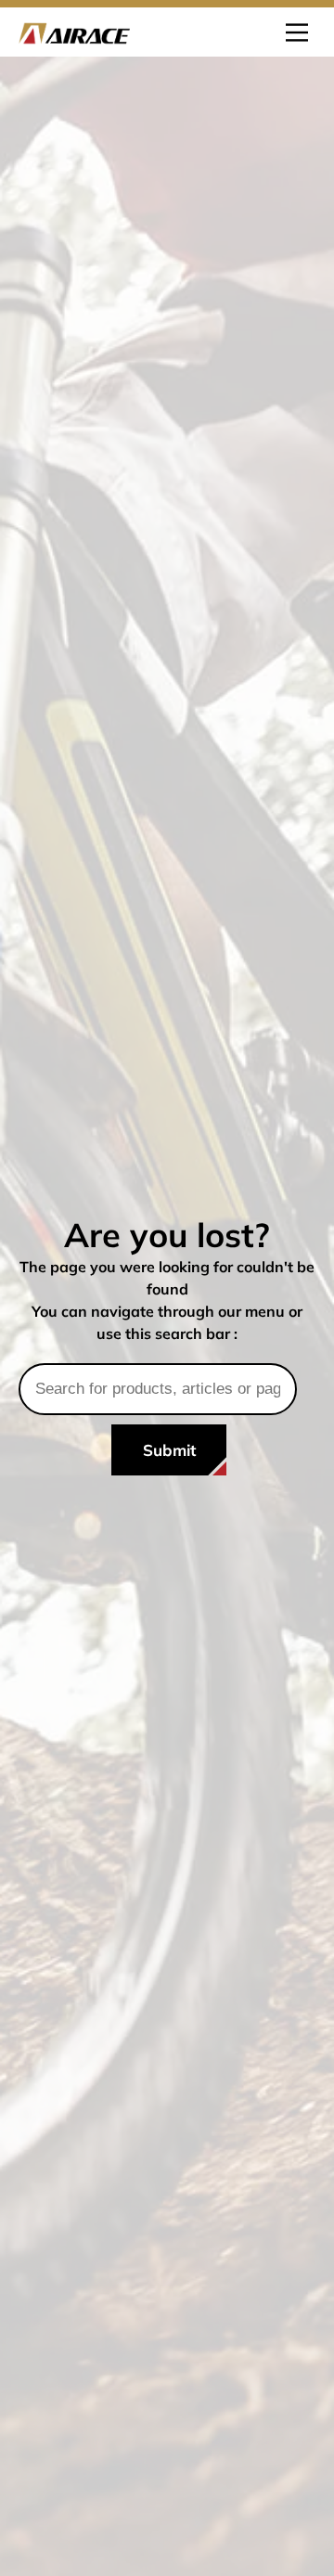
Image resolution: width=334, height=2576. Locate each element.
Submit (169, 1450)
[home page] (74, 32)
